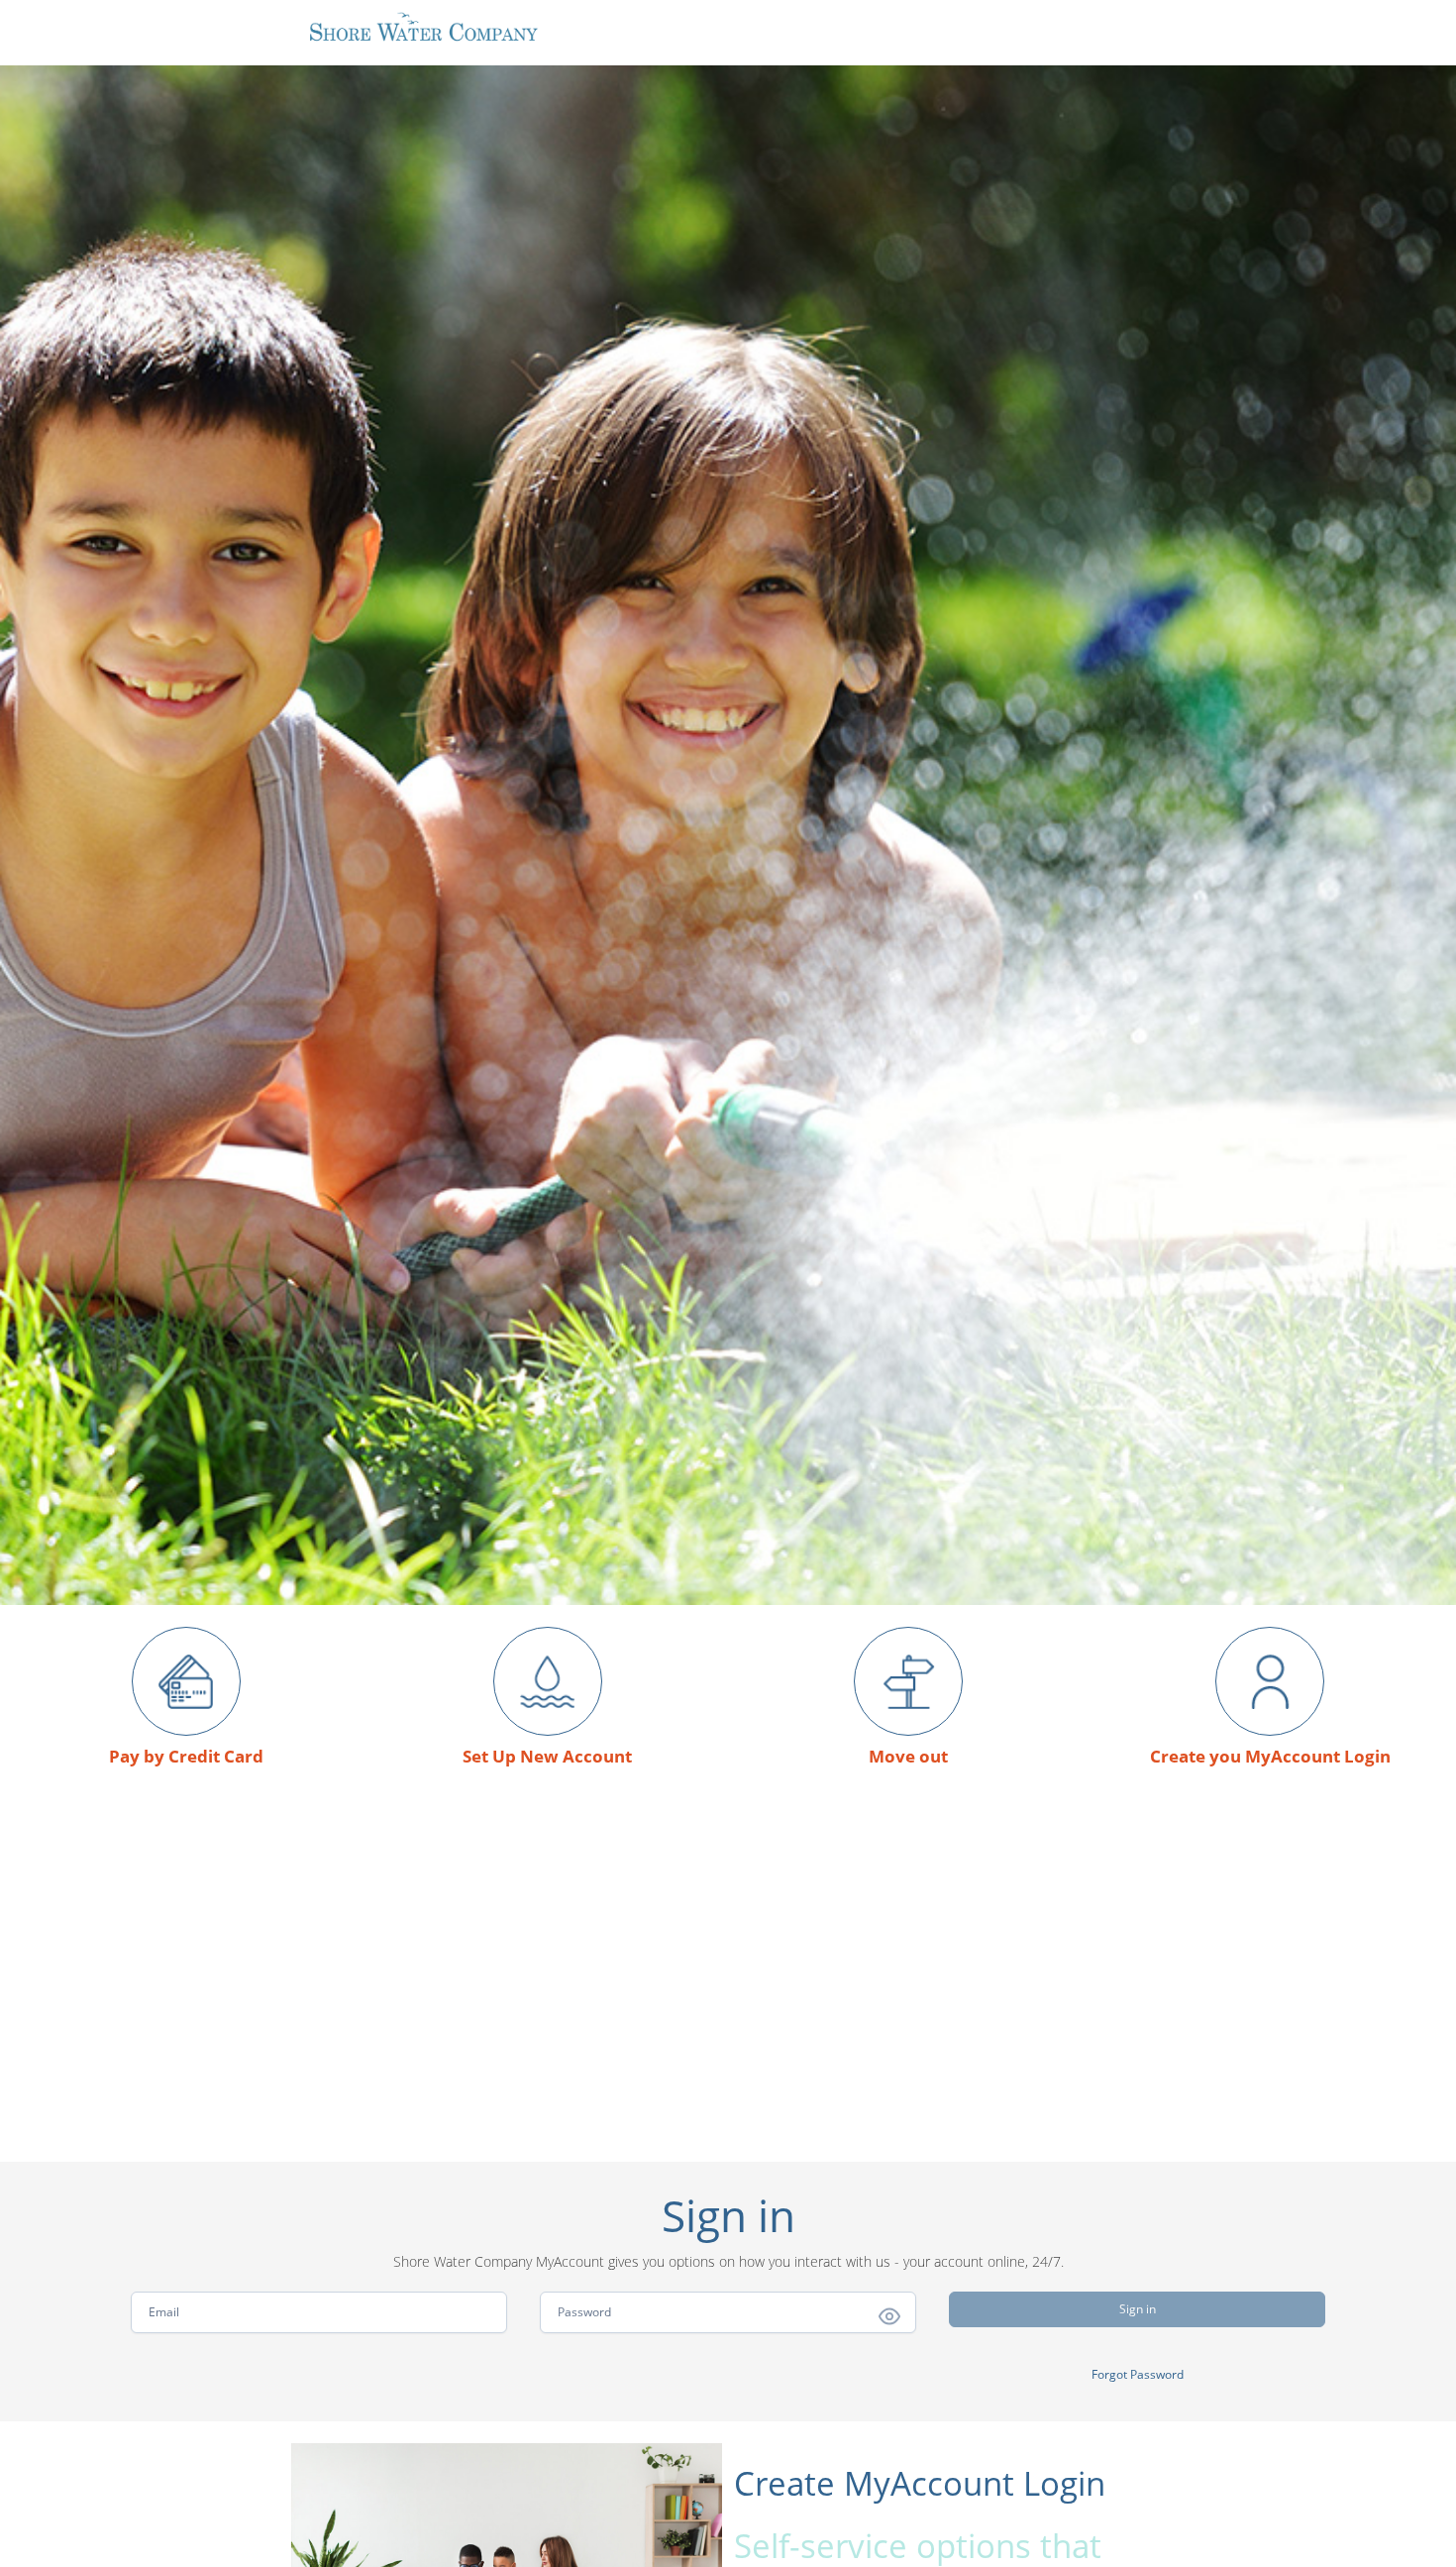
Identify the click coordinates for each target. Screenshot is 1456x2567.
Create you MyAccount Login (1270, 1756)
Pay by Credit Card (186, 1756)
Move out (908, 1756)
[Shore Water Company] (422, 27)
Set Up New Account (547, 1756)
